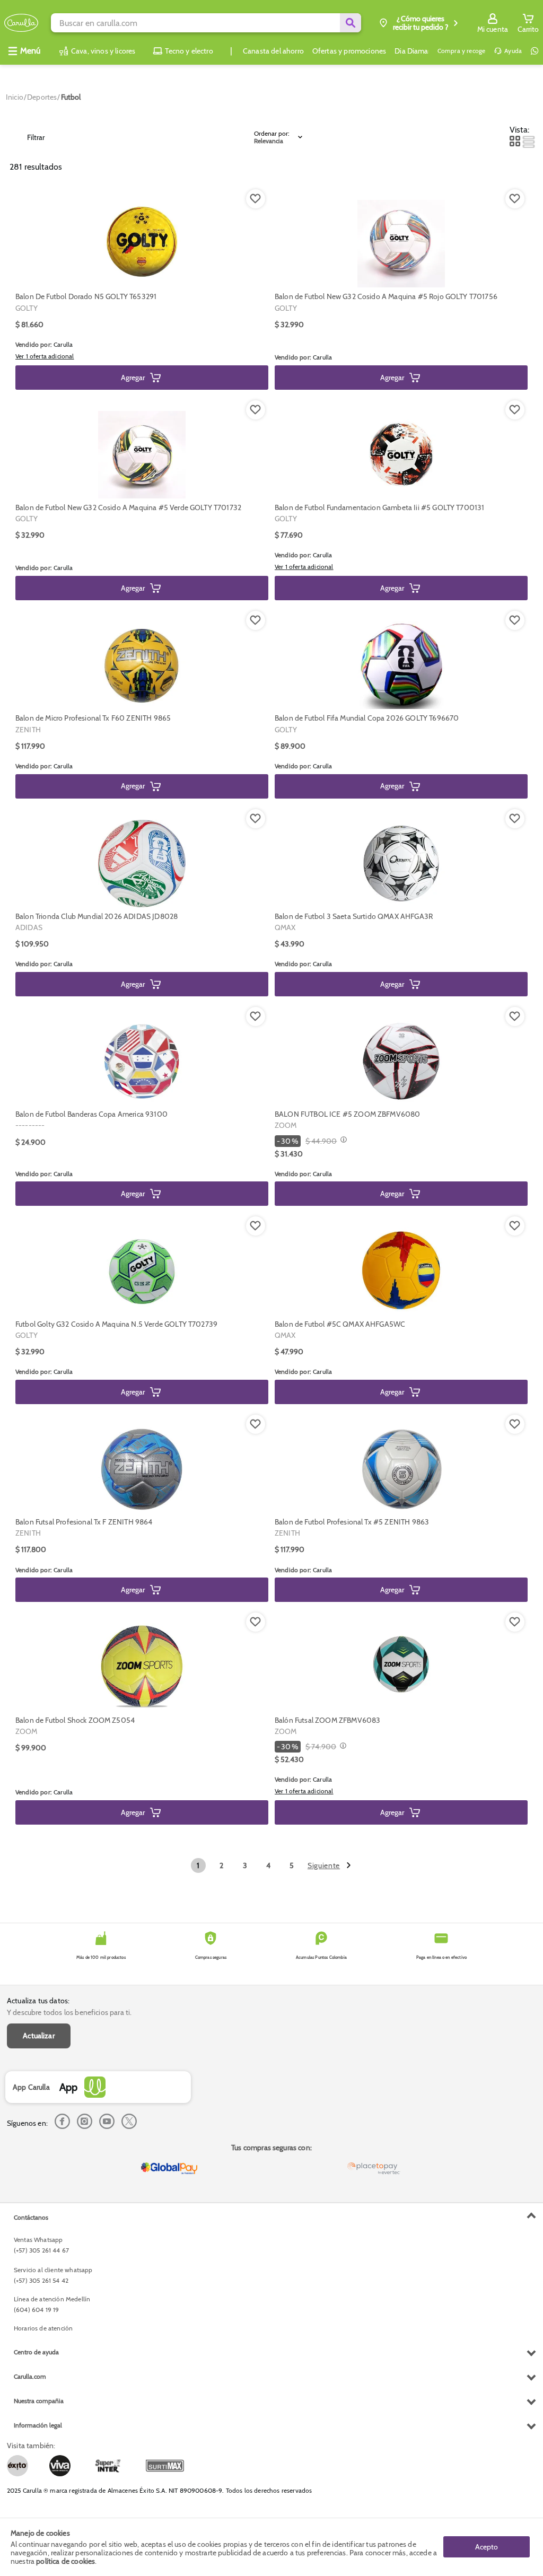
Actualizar (39, 2036)
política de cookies (65, 2561)
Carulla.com (30, 2376)
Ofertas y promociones (349, 51)
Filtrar (36, 137)
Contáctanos (31, 2217)
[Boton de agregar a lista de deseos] (256, 199)
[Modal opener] (342, 1141)
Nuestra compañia (39, 2401)
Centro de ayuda (36, 2352)
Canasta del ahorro (273, 51)
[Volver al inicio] (21, 23)
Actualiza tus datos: (38, 2001)
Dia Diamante (417, 51)
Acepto (487, 2547)
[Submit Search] (351, 23)
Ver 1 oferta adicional (45, 356)
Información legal (38, 2425)
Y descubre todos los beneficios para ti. (69, 2012)
